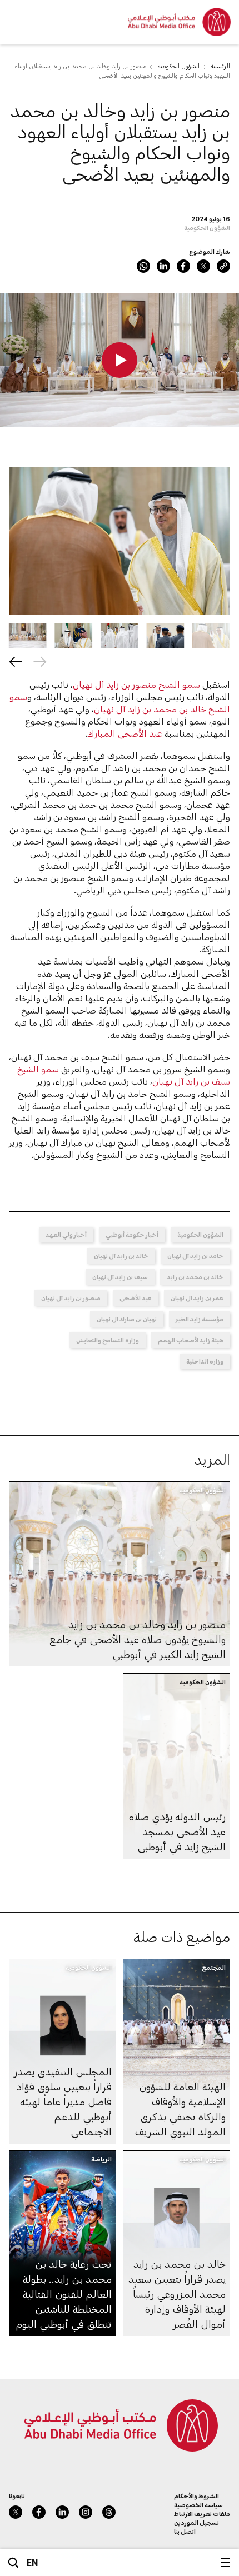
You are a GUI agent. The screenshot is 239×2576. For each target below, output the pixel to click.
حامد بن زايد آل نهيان (195, 1255)
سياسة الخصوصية (198, 2505)
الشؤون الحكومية (179, 66)
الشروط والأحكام (196, 2496)
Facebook (183, 266)
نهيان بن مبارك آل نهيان (127, 1319)
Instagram (86, 2512)
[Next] (16, 662)
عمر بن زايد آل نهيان (197, 1298)
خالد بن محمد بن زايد (195, 1277)
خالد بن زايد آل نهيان (121, 1255)
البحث (13, 2563)
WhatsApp (143, 266)
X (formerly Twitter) (203, 266)
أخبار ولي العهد (66, 1234)
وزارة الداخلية (205, 1361)
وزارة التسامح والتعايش (108, 1340)
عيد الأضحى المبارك (125, 733)
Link (223, 266)
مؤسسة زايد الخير (200, 1319)
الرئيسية (220, 66)
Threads (109, 2512)
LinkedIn (163, 266)
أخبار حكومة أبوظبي (132, 1234)
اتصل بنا (185, 2531)
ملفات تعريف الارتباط (202, 2513)
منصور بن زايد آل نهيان (71, 1298)
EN (33, 2562)
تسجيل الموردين (196, 2522)
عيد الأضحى (136, 1298)
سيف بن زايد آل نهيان (120, 1277)
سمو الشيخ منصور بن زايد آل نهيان (136, 684)
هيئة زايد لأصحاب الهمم (191, 1340)
